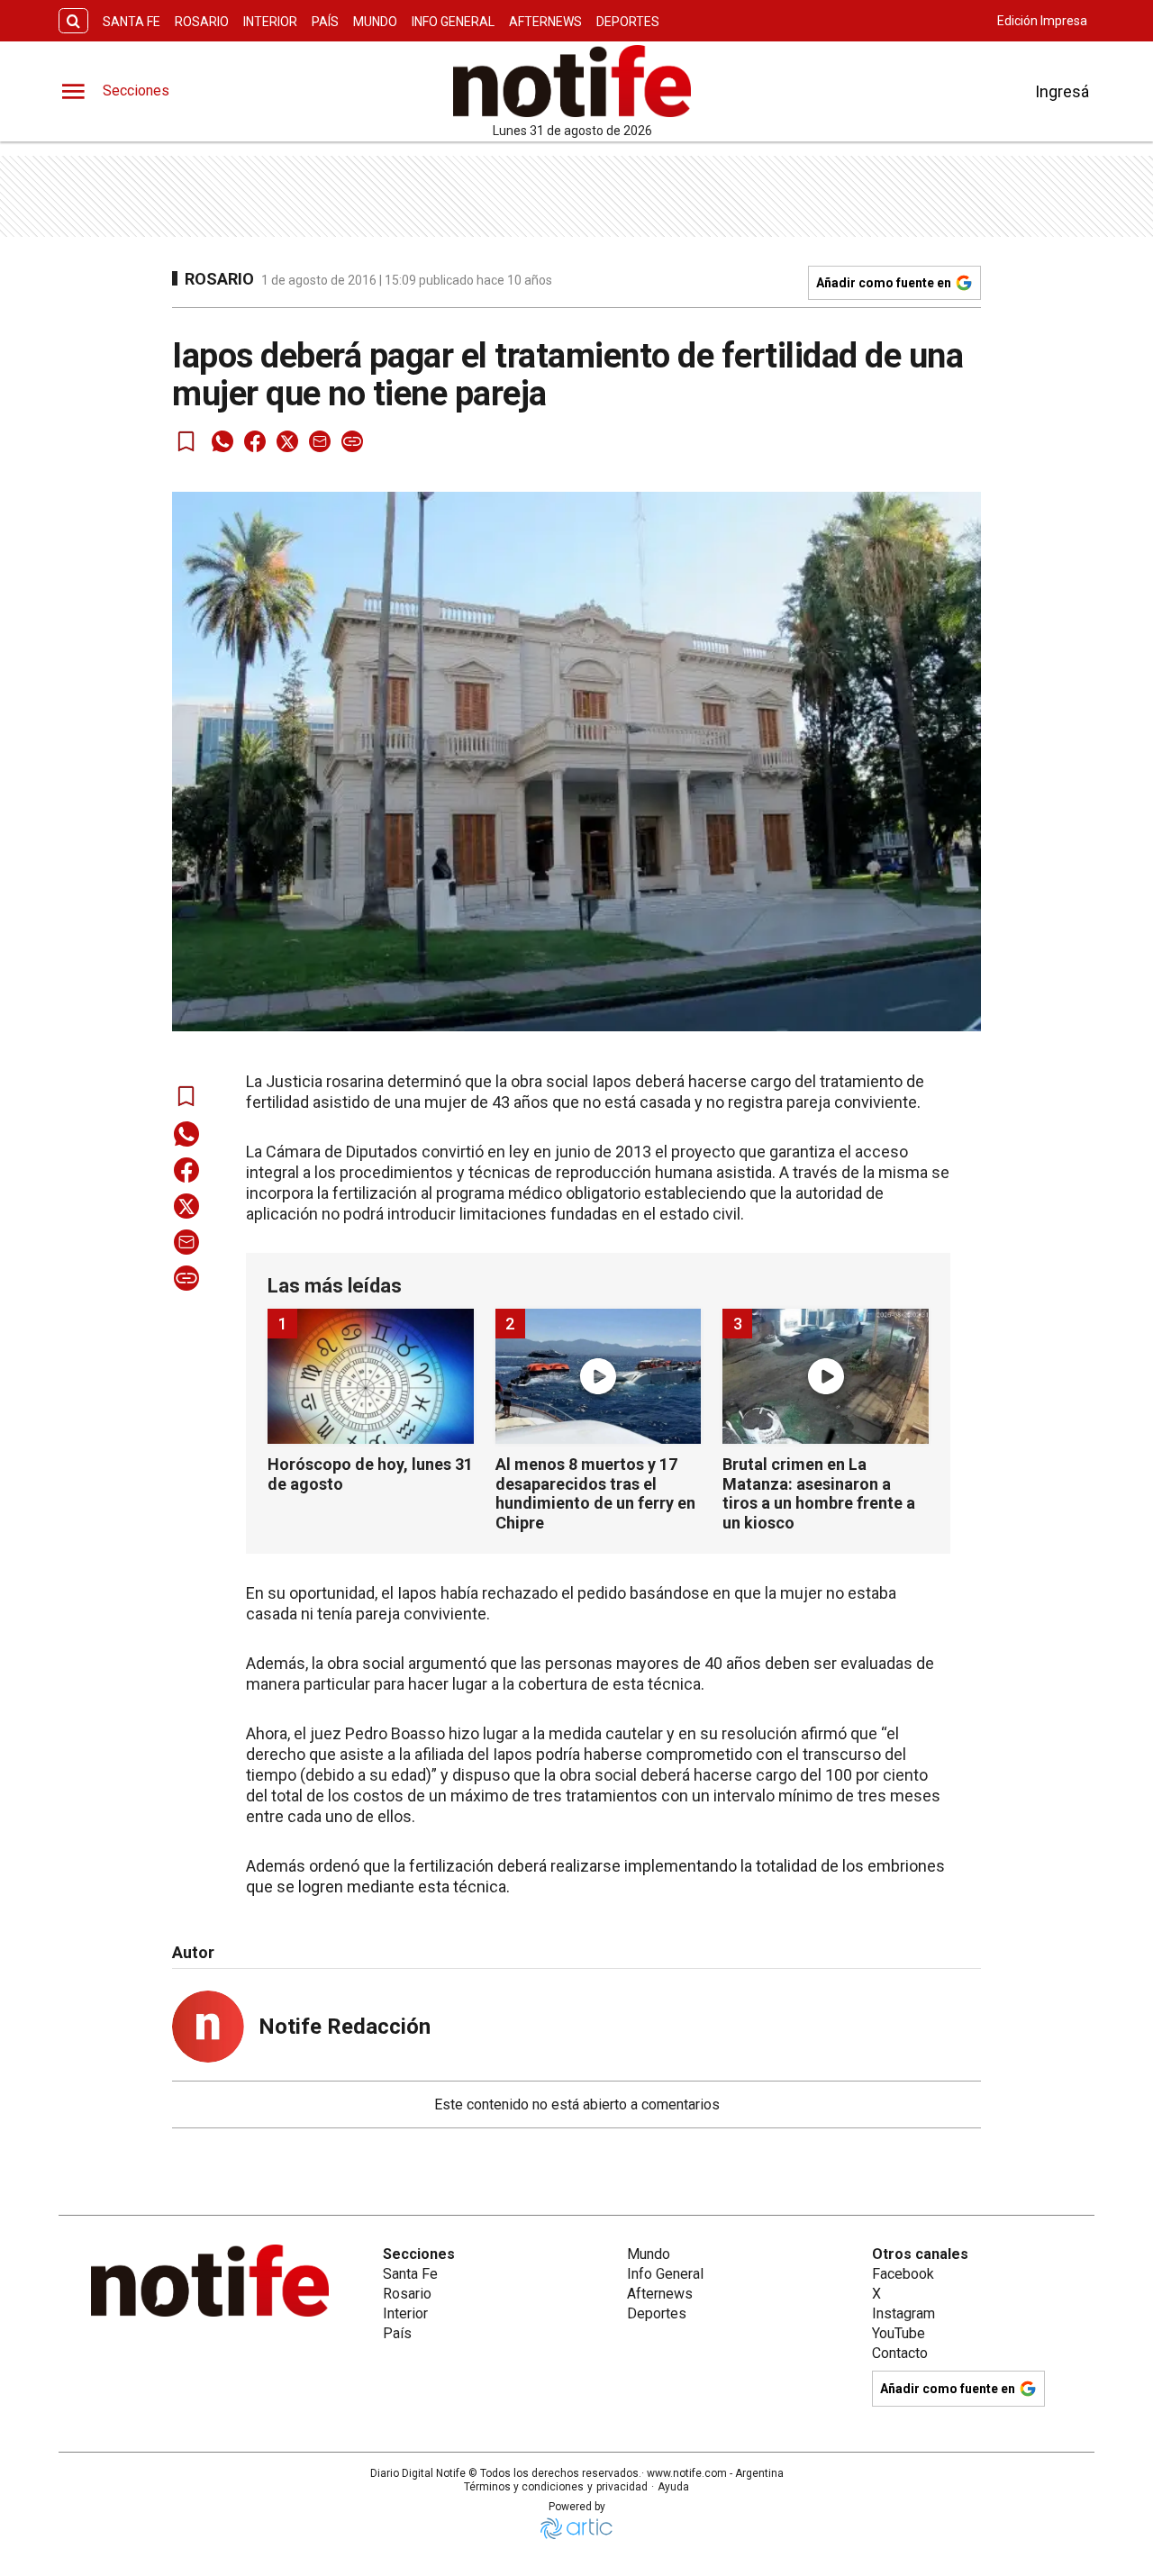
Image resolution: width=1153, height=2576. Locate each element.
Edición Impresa (1042, 21)
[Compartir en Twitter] (287, 441)
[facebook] (255, 441)
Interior (270, 22)
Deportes (628, 22)
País (325, 22)
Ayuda (673, 2487)
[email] (320, 441)
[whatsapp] (222, 441)
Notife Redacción (345, 2027)
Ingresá (1062, 91)
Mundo (375, 22)
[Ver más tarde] (186, 441)
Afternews (545, 22)
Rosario (202, 22)
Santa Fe (132, 22)
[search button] (73, 21)
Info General (453, 22)
